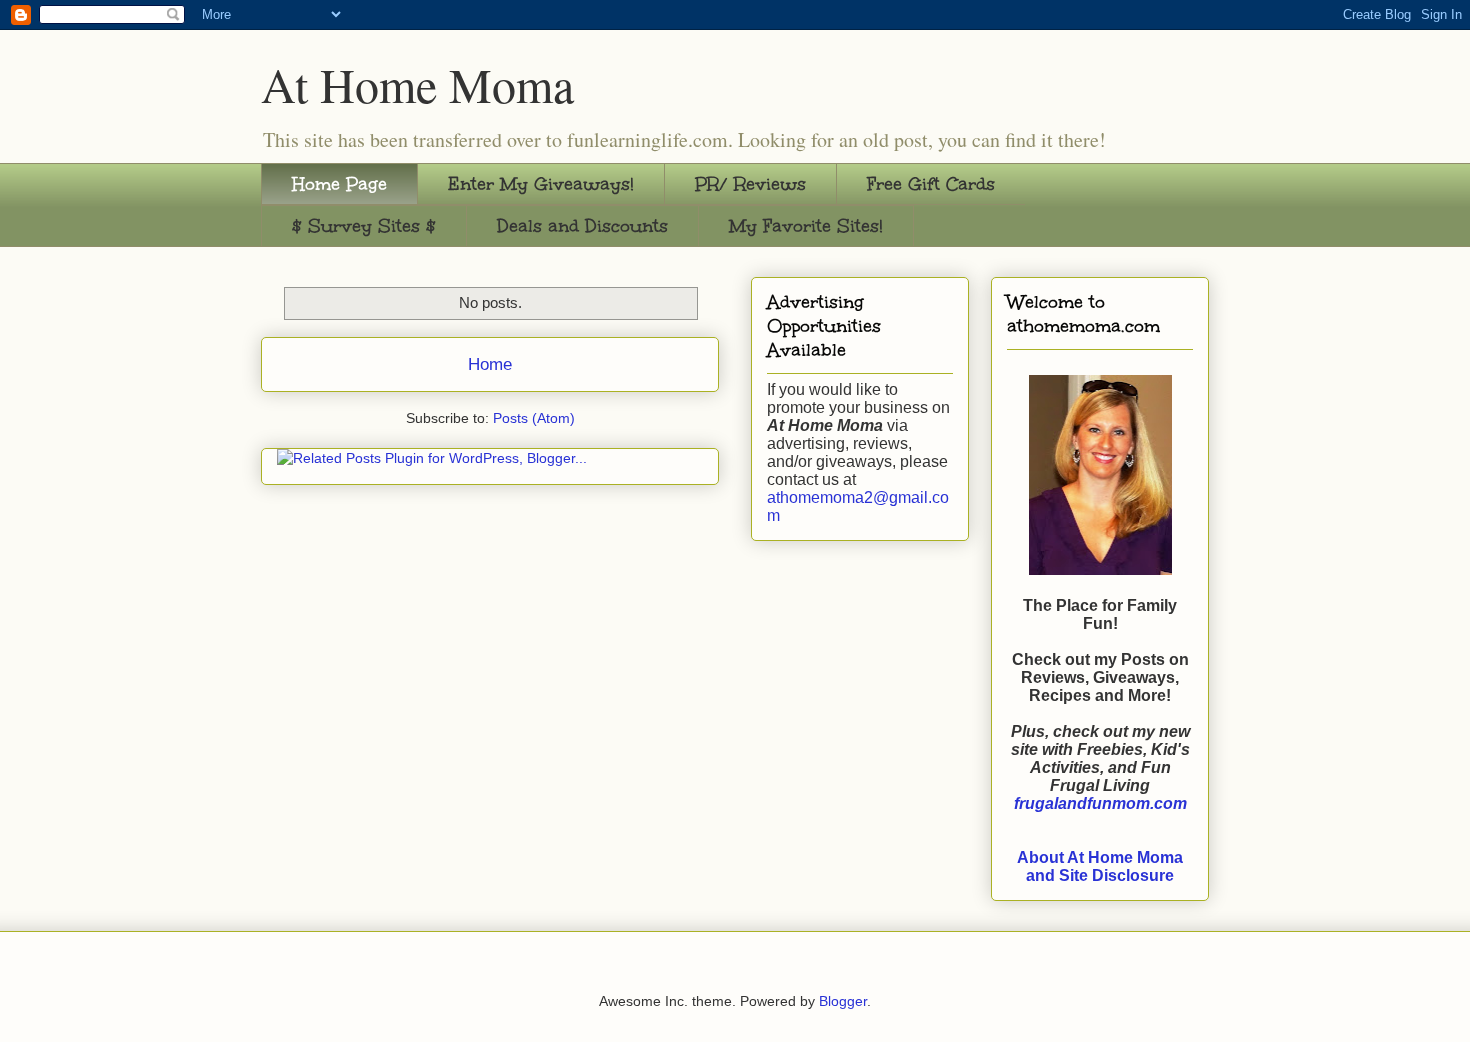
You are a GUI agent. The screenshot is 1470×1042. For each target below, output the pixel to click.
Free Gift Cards (931, 184)
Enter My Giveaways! (541, 184)
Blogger (843, 1001)
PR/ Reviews (750, 184)
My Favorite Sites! (806, 226)
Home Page (339, 184)
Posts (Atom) (534, 418)
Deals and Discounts (582, 226)
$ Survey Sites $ (364, 226)
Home (490, 364)
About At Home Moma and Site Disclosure (1100, 866)
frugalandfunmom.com (1100, 803)
